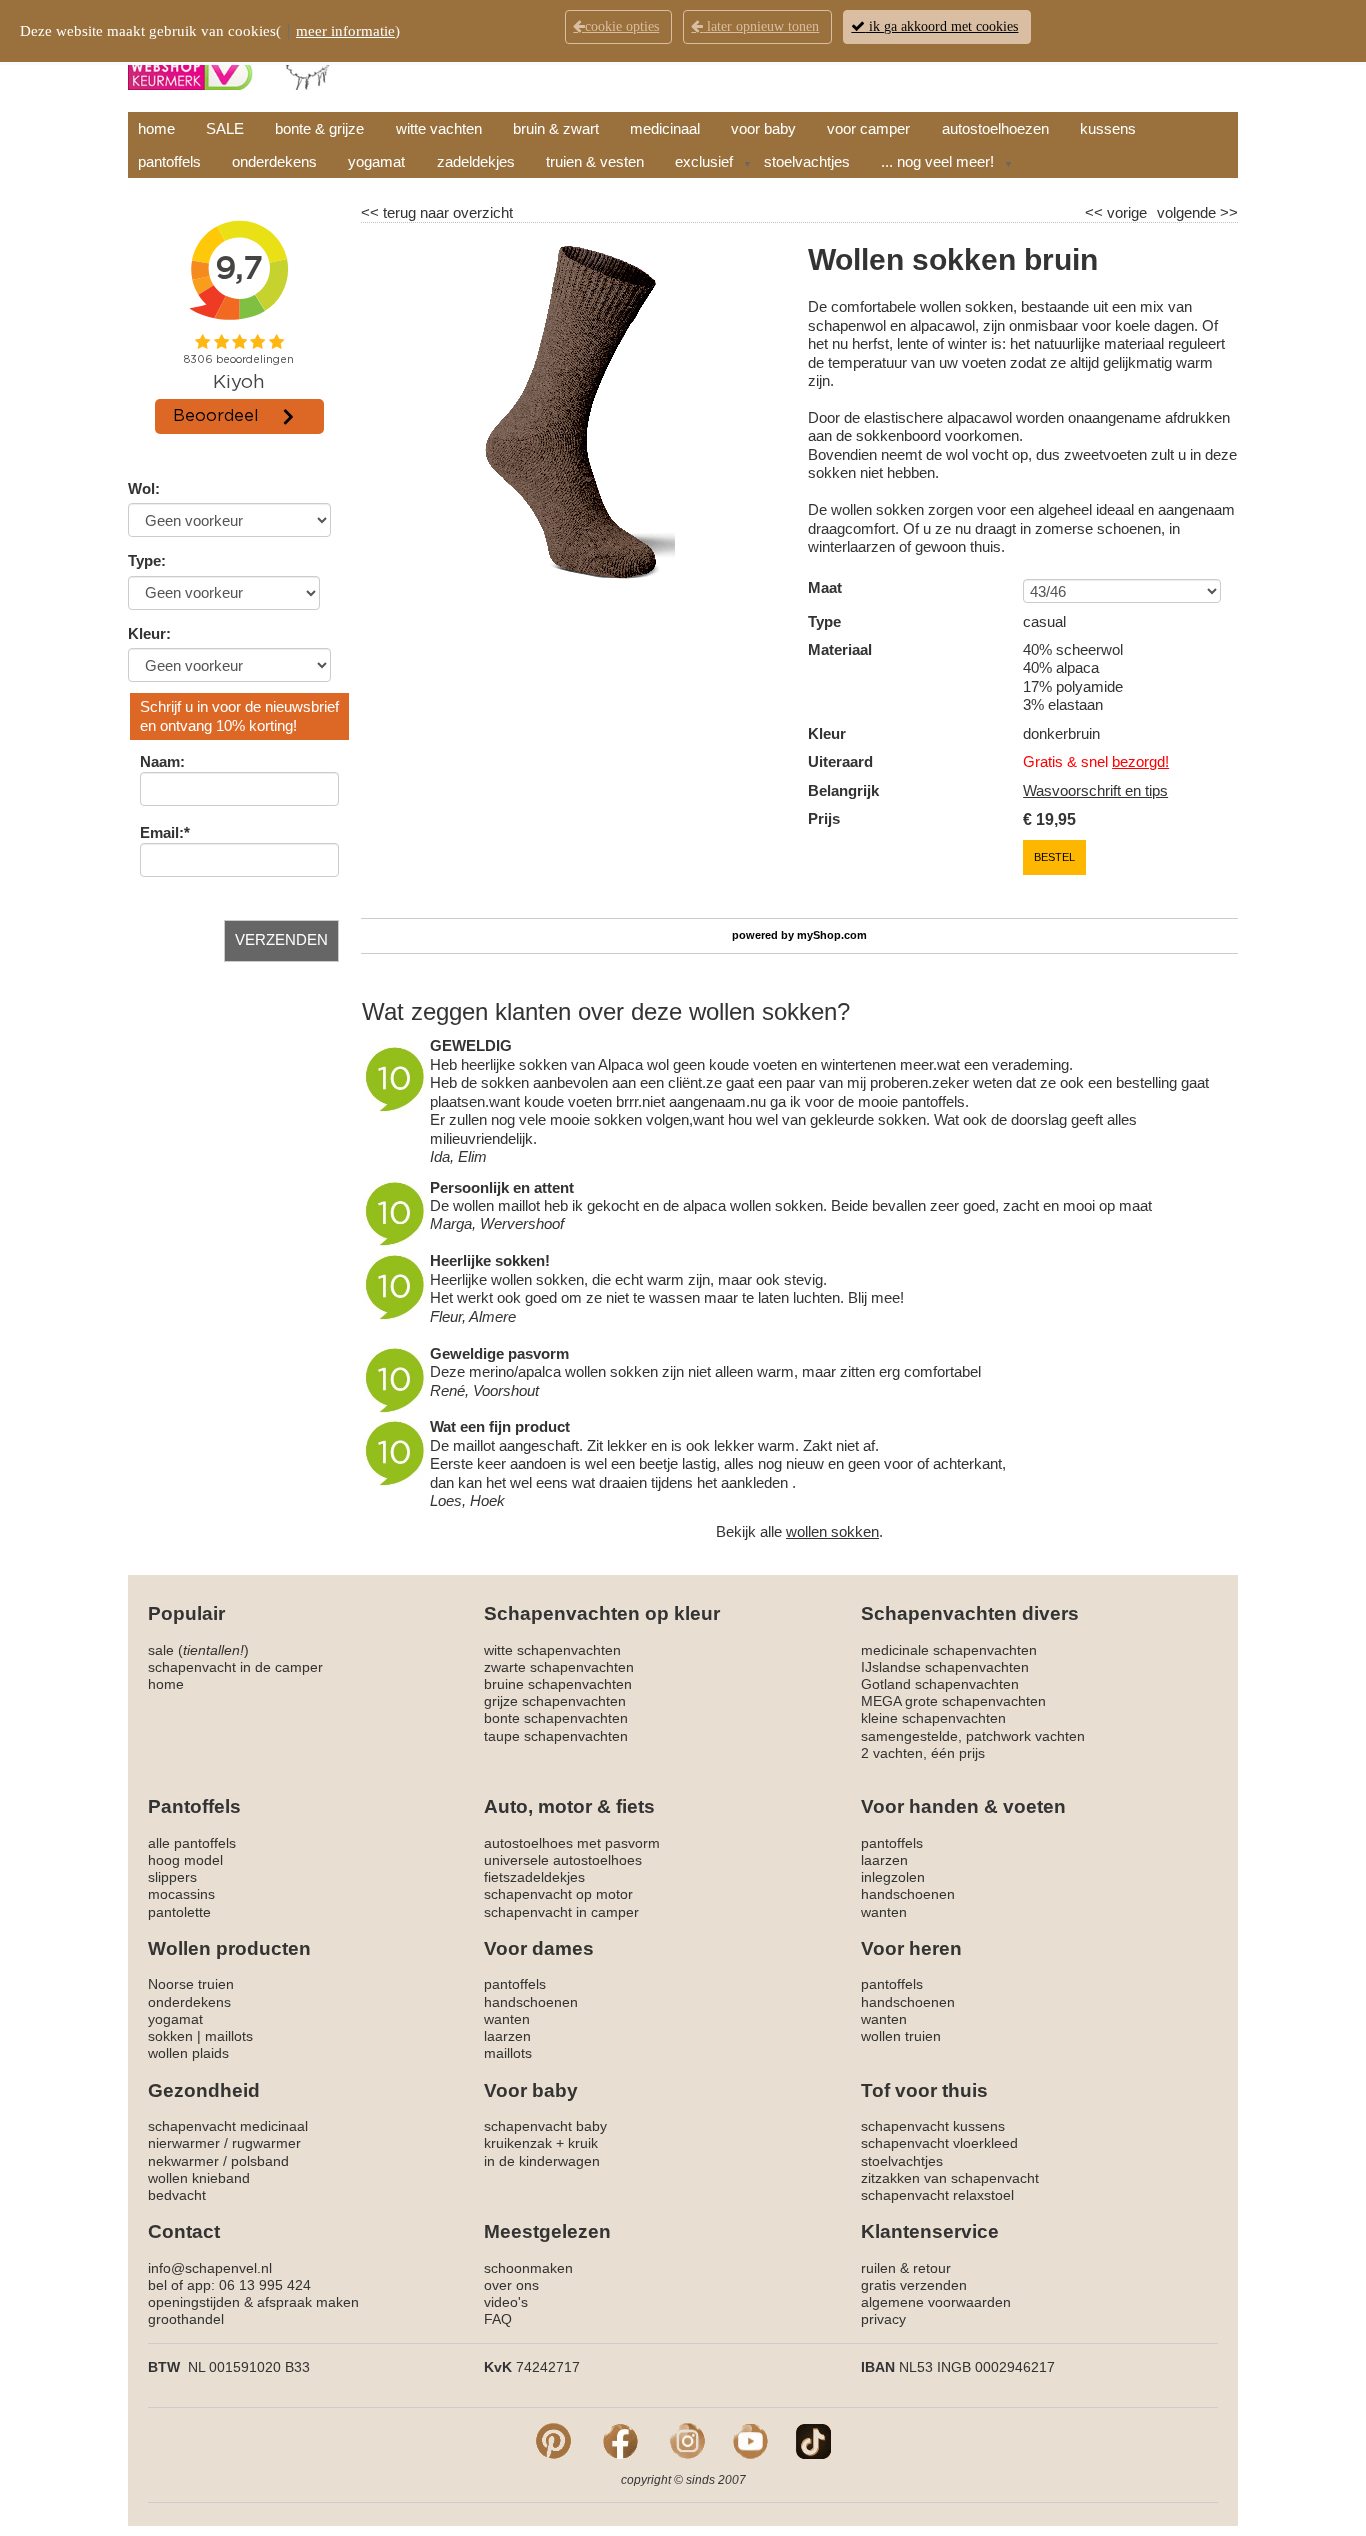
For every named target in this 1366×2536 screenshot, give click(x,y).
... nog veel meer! (937, 161)
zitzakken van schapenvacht (950, 2178)
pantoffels (169, 161)
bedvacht (177, 2195)
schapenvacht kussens (933, 2126)
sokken (170, 2036)
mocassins (181, 1894)
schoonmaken (528, 2268)
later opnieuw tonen (761, 26)
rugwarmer (266, 2143)
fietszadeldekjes (534, 1877)
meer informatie (345, 31)
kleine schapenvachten (933, 1718)
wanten (884, 1912)
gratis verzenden (914, 2285)
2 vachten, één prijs (923, 1753)
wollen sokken (832, 1531)
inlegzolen (893, 1877)
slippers (172, 1877)
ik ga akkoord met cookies (941, 26)
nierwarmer (184, 2143)
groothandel (186, 2319)
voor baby (763, 128)
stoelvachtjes (807, 161)
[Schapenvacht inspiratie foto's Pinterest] (553, 2440)
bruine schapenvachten (558, 1684)
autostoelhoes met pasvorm (572, 1843)
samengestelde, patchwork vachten (973, 1736)
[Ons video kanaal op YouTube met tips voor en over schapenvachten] (750, 2440)
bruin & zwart (556, 128)
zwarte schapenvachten (559, 1667)
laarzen (884, 1860)
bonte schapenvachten (556, 1718)
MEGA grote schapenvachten (953, 1701)
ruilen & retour (906, 2268)
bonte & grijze (319, 128)
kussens (1108, 128)
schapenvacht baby (545, 2126)
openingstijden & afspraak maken (253, 2302)
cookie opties (622, 26)
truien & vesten (595, 161)
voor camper (868, 128)
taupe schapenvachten (556, 1736)
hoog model (185, 1860)
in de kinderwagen (542, 2161)
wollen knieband (199, 2178)
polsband (260, 2161)
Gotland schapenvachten (940, 1684)
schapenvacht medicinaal (228, 2126)
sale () (198, 1650)
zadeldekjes (476, 161)
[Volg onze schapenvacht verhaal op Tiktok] (813, 2440)
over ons (511, 2285)
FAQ (498, 2319)
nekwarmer (183, 2161)
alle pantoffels (192, 1843)
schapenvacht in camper (561, 1912)
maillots (229, 2036)
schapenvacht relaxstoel (937, 2195)
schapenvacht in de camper (235, 1667)
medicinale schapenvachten (949, 1650)
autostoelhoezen (995, 128)
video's (506, 2302)
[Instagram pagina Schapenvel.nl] (687, 2440)
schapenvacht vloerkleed (939, 2143)
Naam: (162, 761)
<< (1096, 212)
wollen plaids (188, 2053)
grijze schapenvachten (555, 1701)
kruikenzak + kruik (541, 2143)
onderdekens (274, 161)
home (156, 128)
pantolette (179, 1912)
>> (1227, 212)
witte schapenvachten (552, 1650)
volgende (1197, 212)
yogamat (376, 161)
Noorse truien (191, 1984)
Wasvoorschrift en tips (1095, 790)
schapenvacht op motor (558, 1894)
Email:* (165, 832)
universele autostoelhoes (563, 1860)
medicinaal (665, 128)
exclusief (704, 161)
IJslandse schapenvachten (945, 1667)
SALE (225, 128)
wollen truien (901, 2036)
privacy (883, 2319)
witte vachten (439, 128)
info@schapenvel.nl (210, 2268)
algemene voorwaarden (936, 2302)
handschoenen (908, 1894)
